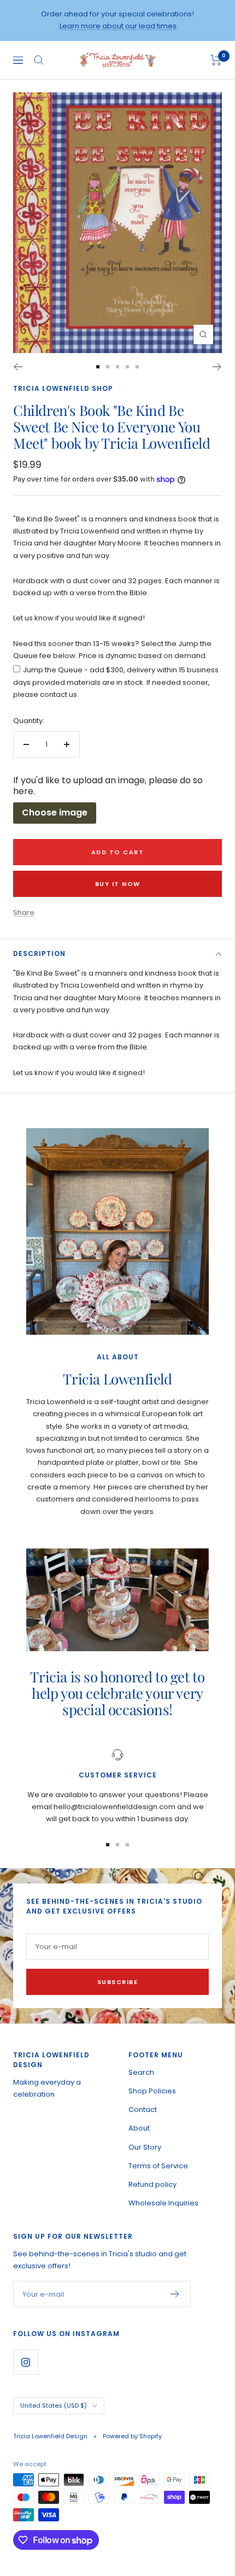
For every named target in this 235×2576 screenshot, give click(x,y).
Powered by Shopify (132, 2436)
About (139, 2128)
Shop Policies (152, 2091)
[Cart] (216, 60)
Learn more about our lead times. (119, 26)
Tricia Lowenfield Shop (63, 388)
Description (39, 953)
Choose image (55, 812)
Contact (143, 2109)
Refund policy (152, 2184)
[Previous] (18, 367)
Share (24, 913)
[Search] (39, 60)
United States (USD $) (54, 2405)
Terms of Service (158, 2166)
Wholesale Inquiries (163, 2203)
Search (141, 2072)
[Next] (217, 367)
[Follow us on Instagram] (25, 2362)
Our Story (145, 2147)
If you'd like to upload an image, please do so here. (108, 786)
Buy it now (118, 884)
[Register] (175, 2294)
